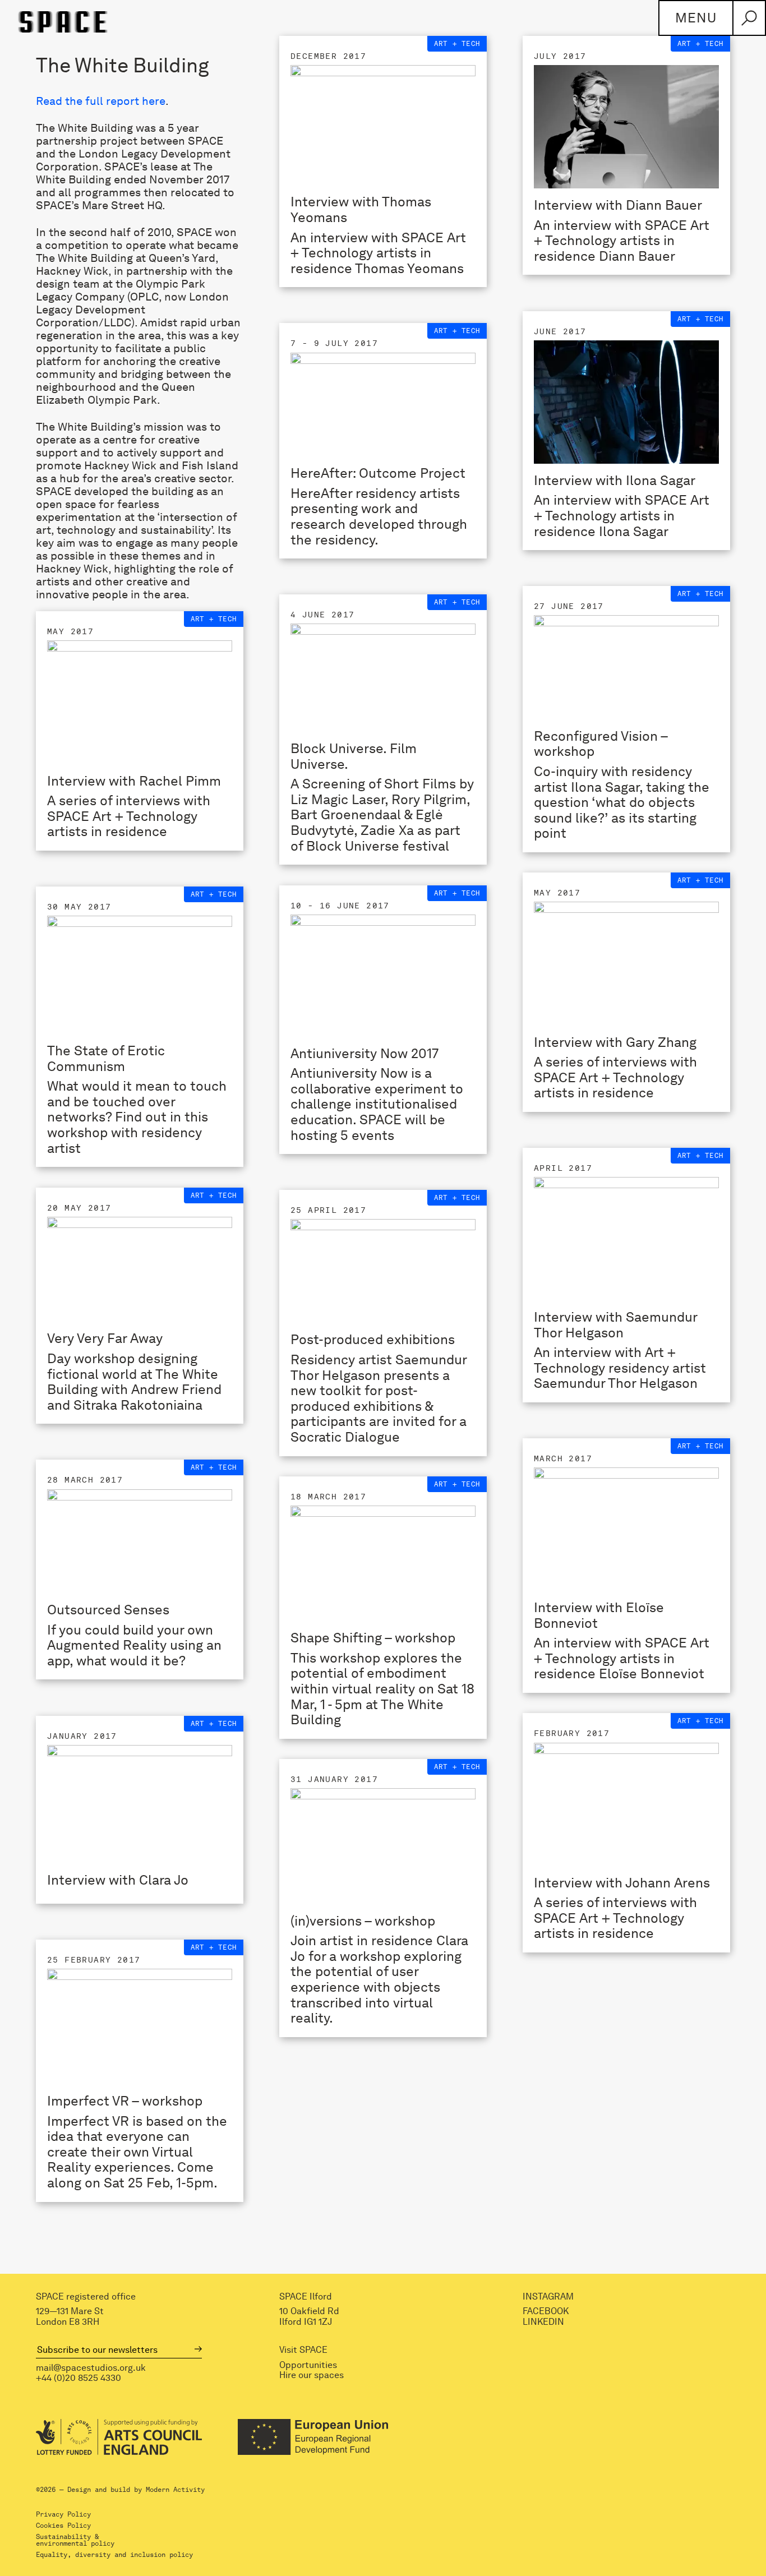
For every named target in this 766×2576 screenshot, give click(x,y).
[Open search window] (749, 18)
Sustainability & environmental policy (75, 2540)
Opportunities (308, 2365)
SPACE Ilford (306, 2297)
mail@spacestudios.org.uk (91, 2367)
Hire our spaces (312, 2375)
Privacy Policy (63, 2514)
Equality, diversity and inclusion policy (114, 2555)
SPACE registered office (86, 2297)
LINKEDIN (543, 2321)
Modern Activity (175, 2490)
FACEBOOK (546, 2311)
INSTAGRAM (548, 2297)
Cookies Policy (63, 2526)
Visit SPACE (303, 2350)
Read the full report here (101, 101)
